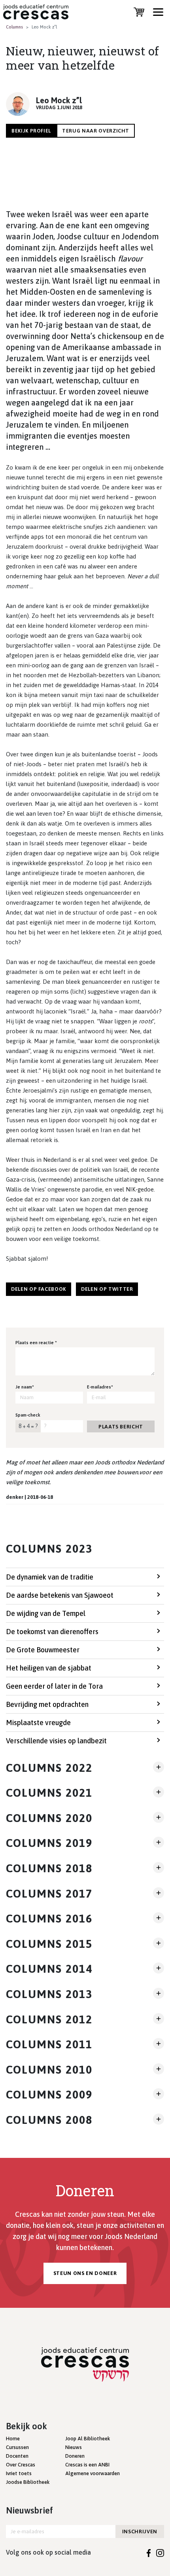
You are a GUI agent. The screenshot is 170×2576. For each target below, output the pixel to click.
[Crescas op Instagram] (160, 2552)
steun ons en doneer (85, 2273)
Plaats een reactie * (36, 1343)
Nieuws (74, 2447)
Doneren (75, 2456)
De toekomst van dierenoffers (52, 1632)
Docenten (17, 2456)
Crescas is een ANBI (87, 2465)
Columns (14, 27)
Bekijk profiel (31, 131)
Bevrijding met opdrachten (47, 1704)
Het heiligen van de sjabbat (49, 1668)
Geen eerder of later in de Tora (54, 1686)
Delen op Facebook (39, 1289)
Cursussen (17, 2447)
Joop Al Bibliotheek (88, 2439)
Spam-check (28, 1415)
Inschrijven (140, 2531)
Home (13, 2439)
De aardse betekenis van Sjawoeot (60, 1595)
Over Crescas (21, 2465)
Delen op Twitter (107, 1289)
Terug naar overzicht (96, 131)
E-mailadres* (100, 1387)
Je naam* (25, 1387)
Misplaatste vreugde (38, 1723)
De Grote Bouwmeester (43, 1650)
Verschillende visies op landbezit (56, 1741)
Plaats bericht (121, 1427)
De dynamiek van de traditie (50, 1577)
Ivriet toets (19, 2473)
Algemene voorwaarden (93, 2473)
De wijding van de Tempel (46, 1613)
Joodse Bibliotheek (28, 2482)
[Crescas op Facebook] (149, 2552)
